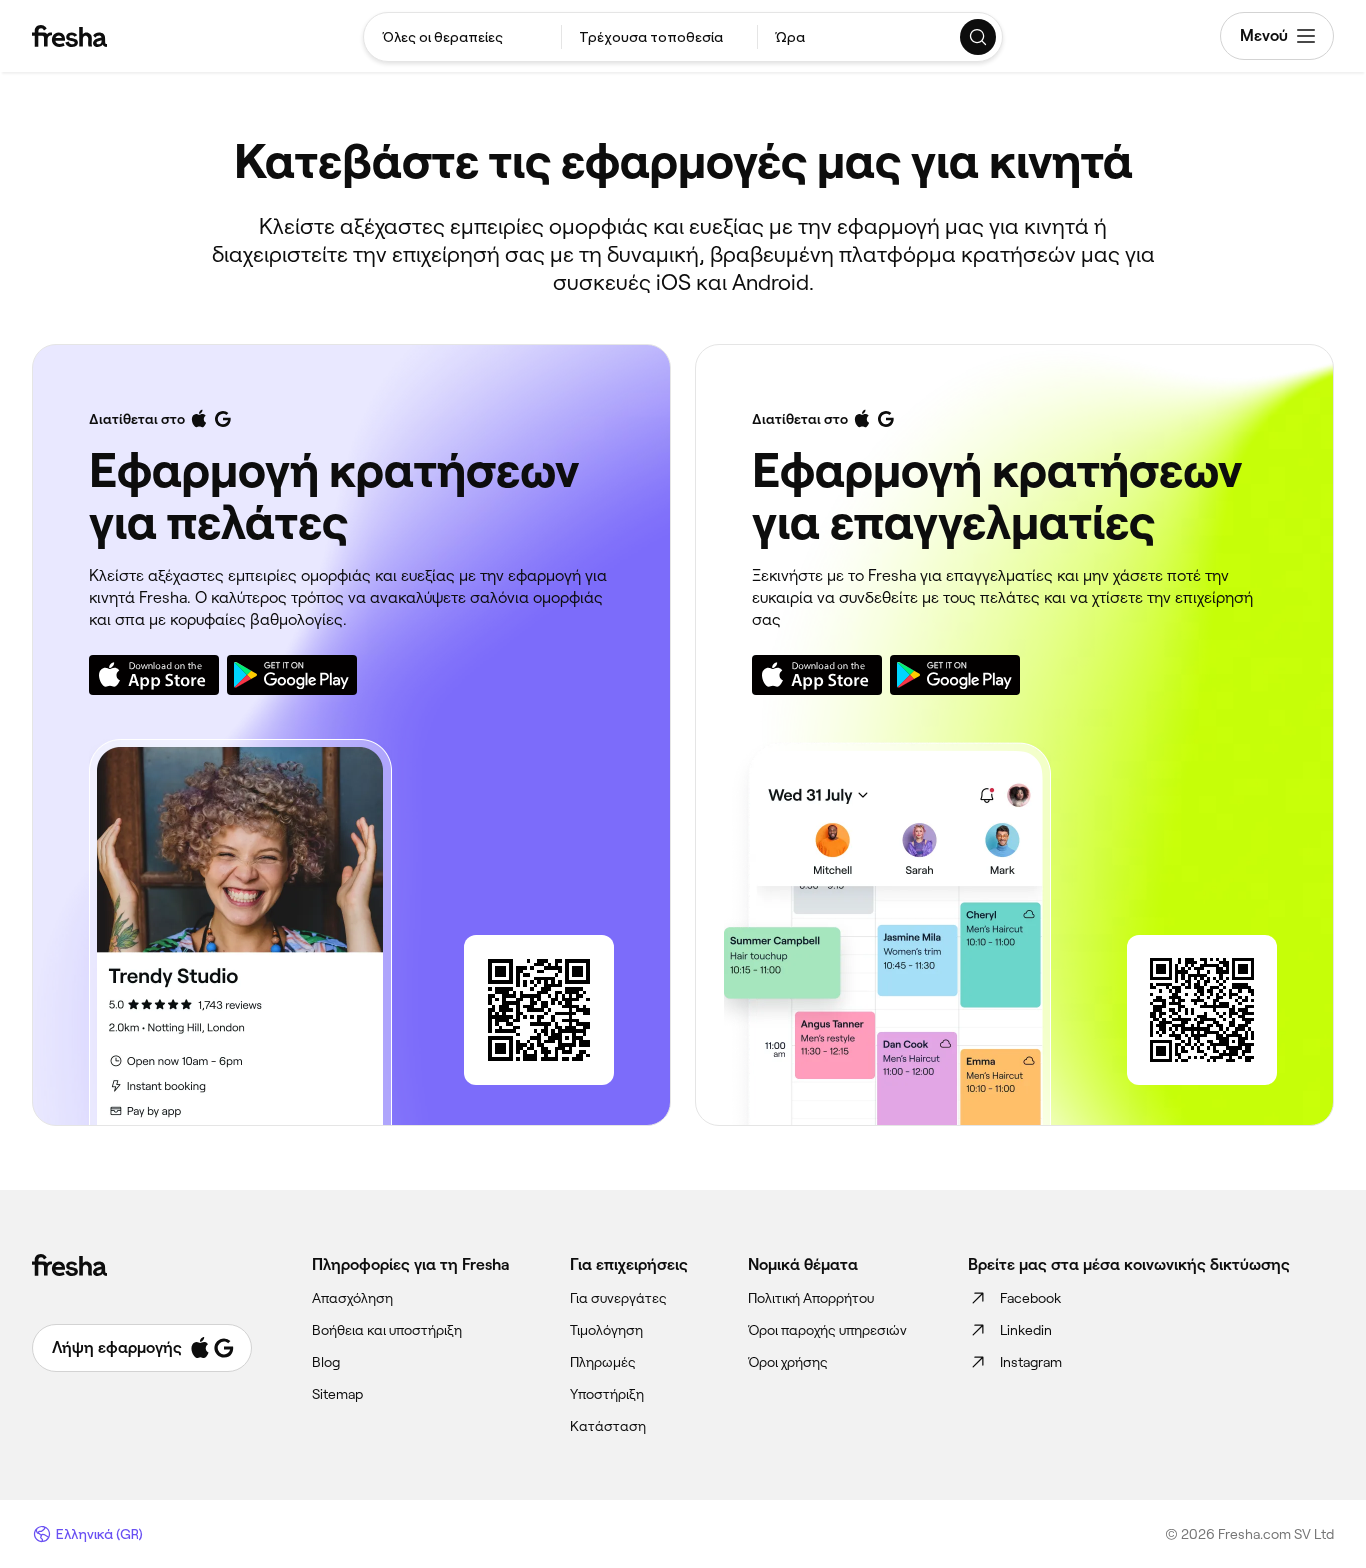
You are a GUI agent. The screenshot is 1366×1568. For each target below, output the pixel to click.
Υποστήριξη (607, 1394)
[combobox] (462, 37)
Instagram (1031, 1362)
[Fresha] (69, 36)
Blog (326, 1362)
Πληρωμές (603, 1362)
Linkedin (1026, 1330)
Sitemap (337, 1394)
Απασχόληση (352, 1298)
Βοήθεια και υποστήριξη (387, 1330)
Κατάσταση (608, 1426)
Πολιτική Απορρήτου (811, 1298)
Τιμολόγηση (606, 1330)
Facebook (1030, 1298)
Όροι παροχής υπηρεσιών (827, 1330)
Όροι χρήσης (788, 1362)
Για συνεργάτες (618, 1298)
